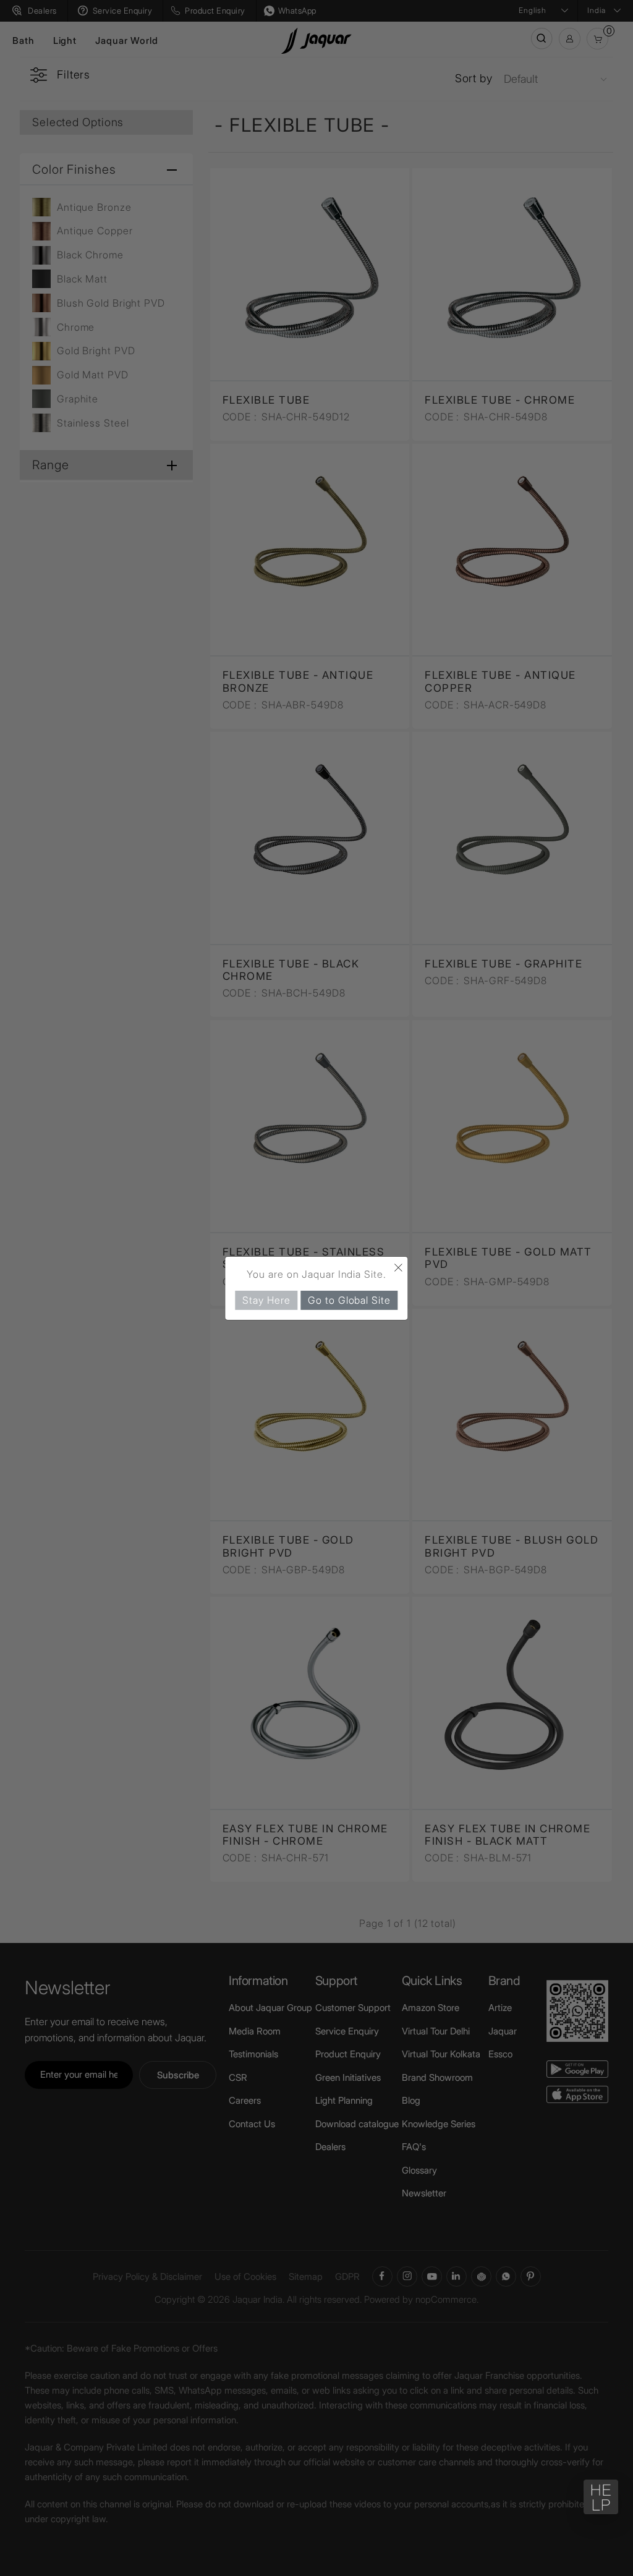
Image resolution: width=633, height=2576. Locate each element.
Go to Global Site (349, 1299)
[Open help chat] (601, 2497)
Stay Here (266, 1299)
